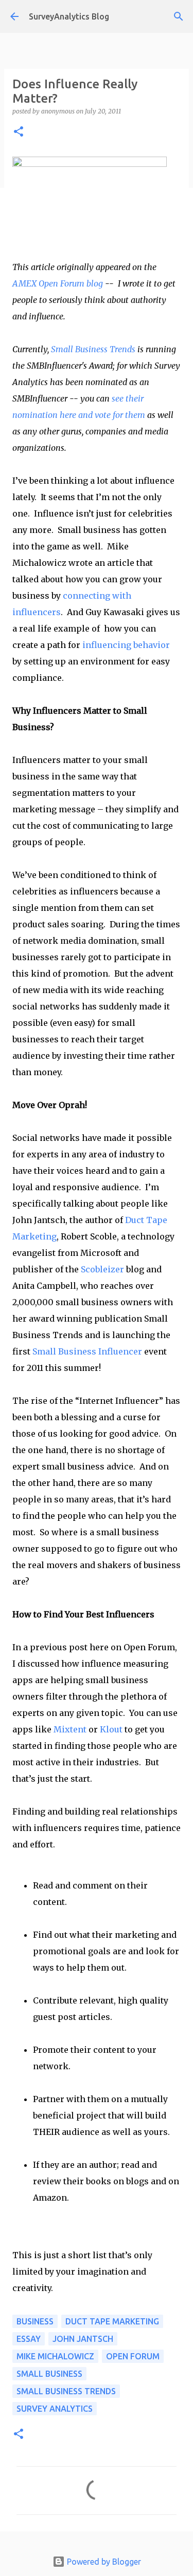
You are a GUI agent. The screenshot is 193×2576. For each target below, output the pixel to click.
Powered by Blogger (103, 2562)
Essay (29, 2339)
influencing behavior (126, 645)
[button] (19, 132)
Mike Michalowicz (55, 2356)
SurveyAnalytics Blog (69, 16)
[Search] (179, 16)
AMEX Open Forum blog (58, 283)
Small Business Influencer (87, 1351)
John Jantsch (83, 2339)
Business (35, 2321)
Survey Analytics (55, 2409)
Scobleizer (102, 1269)
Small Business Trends (93, 349)
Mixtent (70, 1729)
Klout (111, 1729)
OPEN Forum (133, 2356)
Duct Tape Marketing (112, 2321)
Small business (49, 2374)
